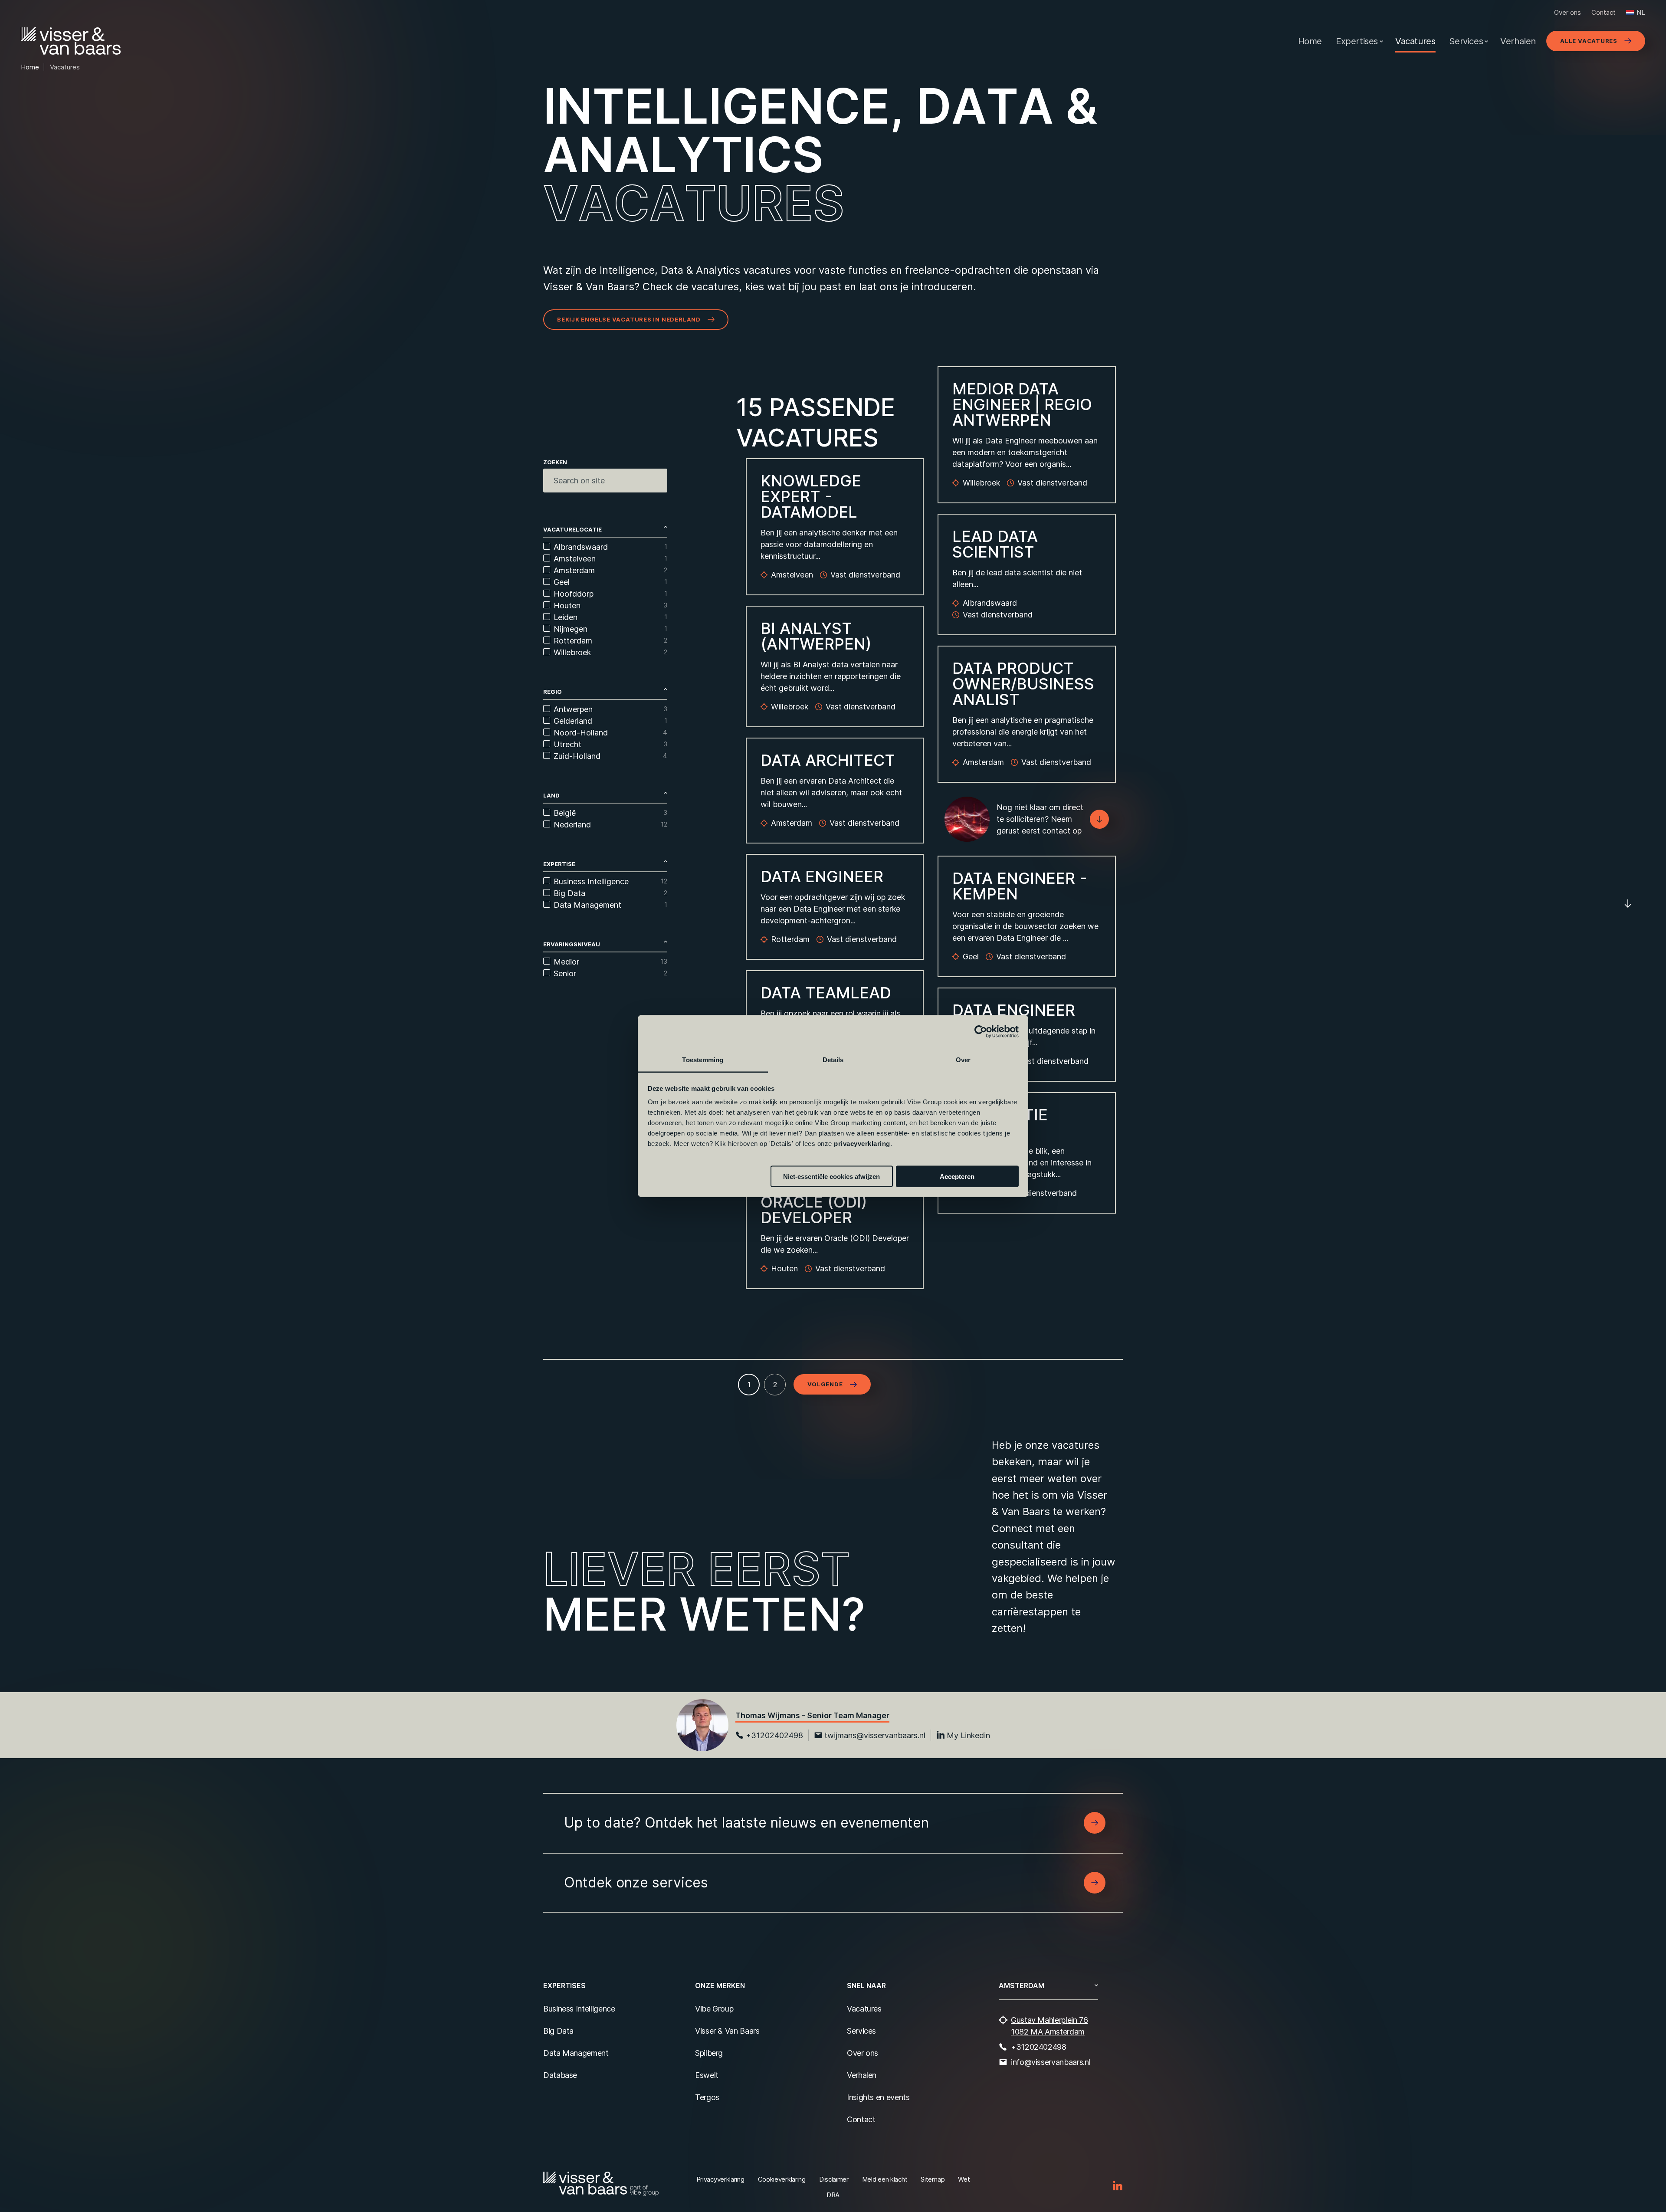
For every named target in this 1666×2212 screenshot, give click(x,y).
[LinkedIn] (1118, 2186)
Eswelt (707, 2075)
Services (1466, 41)
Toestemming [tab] (703, 1060)
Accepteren (957, 1176)
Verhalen (1518, 41)
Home (1310, 41)
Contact (1604, 12)
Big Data (558, 2031)
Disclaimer (834, 2179)
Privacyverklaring (720, 2179)
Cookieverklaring (782, 2179)
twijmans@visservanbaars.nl (875, 1735)
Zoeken (555, 462)
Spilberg (709, 2053)
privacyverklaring (862, 1144)
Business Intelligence (579, 2009)
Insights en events (878, 2097)
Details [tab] (833, 1060)
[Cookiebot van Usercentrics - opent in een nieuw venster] (981, 1031)
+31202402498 (774, 1735)
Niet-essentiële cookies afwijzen (831, 1176)
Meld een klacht (885, 2179)
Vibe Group (714, 2009)
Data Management (576, 2053)
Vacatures (1415, 41)
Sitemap (933, 2179)
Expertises (1357, 41)
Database (560, 2075)
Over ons (1568, 12)
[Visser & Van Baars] (71, 41)
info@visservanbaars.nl (1051, 2062)
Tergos (707, 2097)
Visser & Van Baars (727, 2031)
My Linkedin (968, 1735)
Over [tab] (963, 1060)
